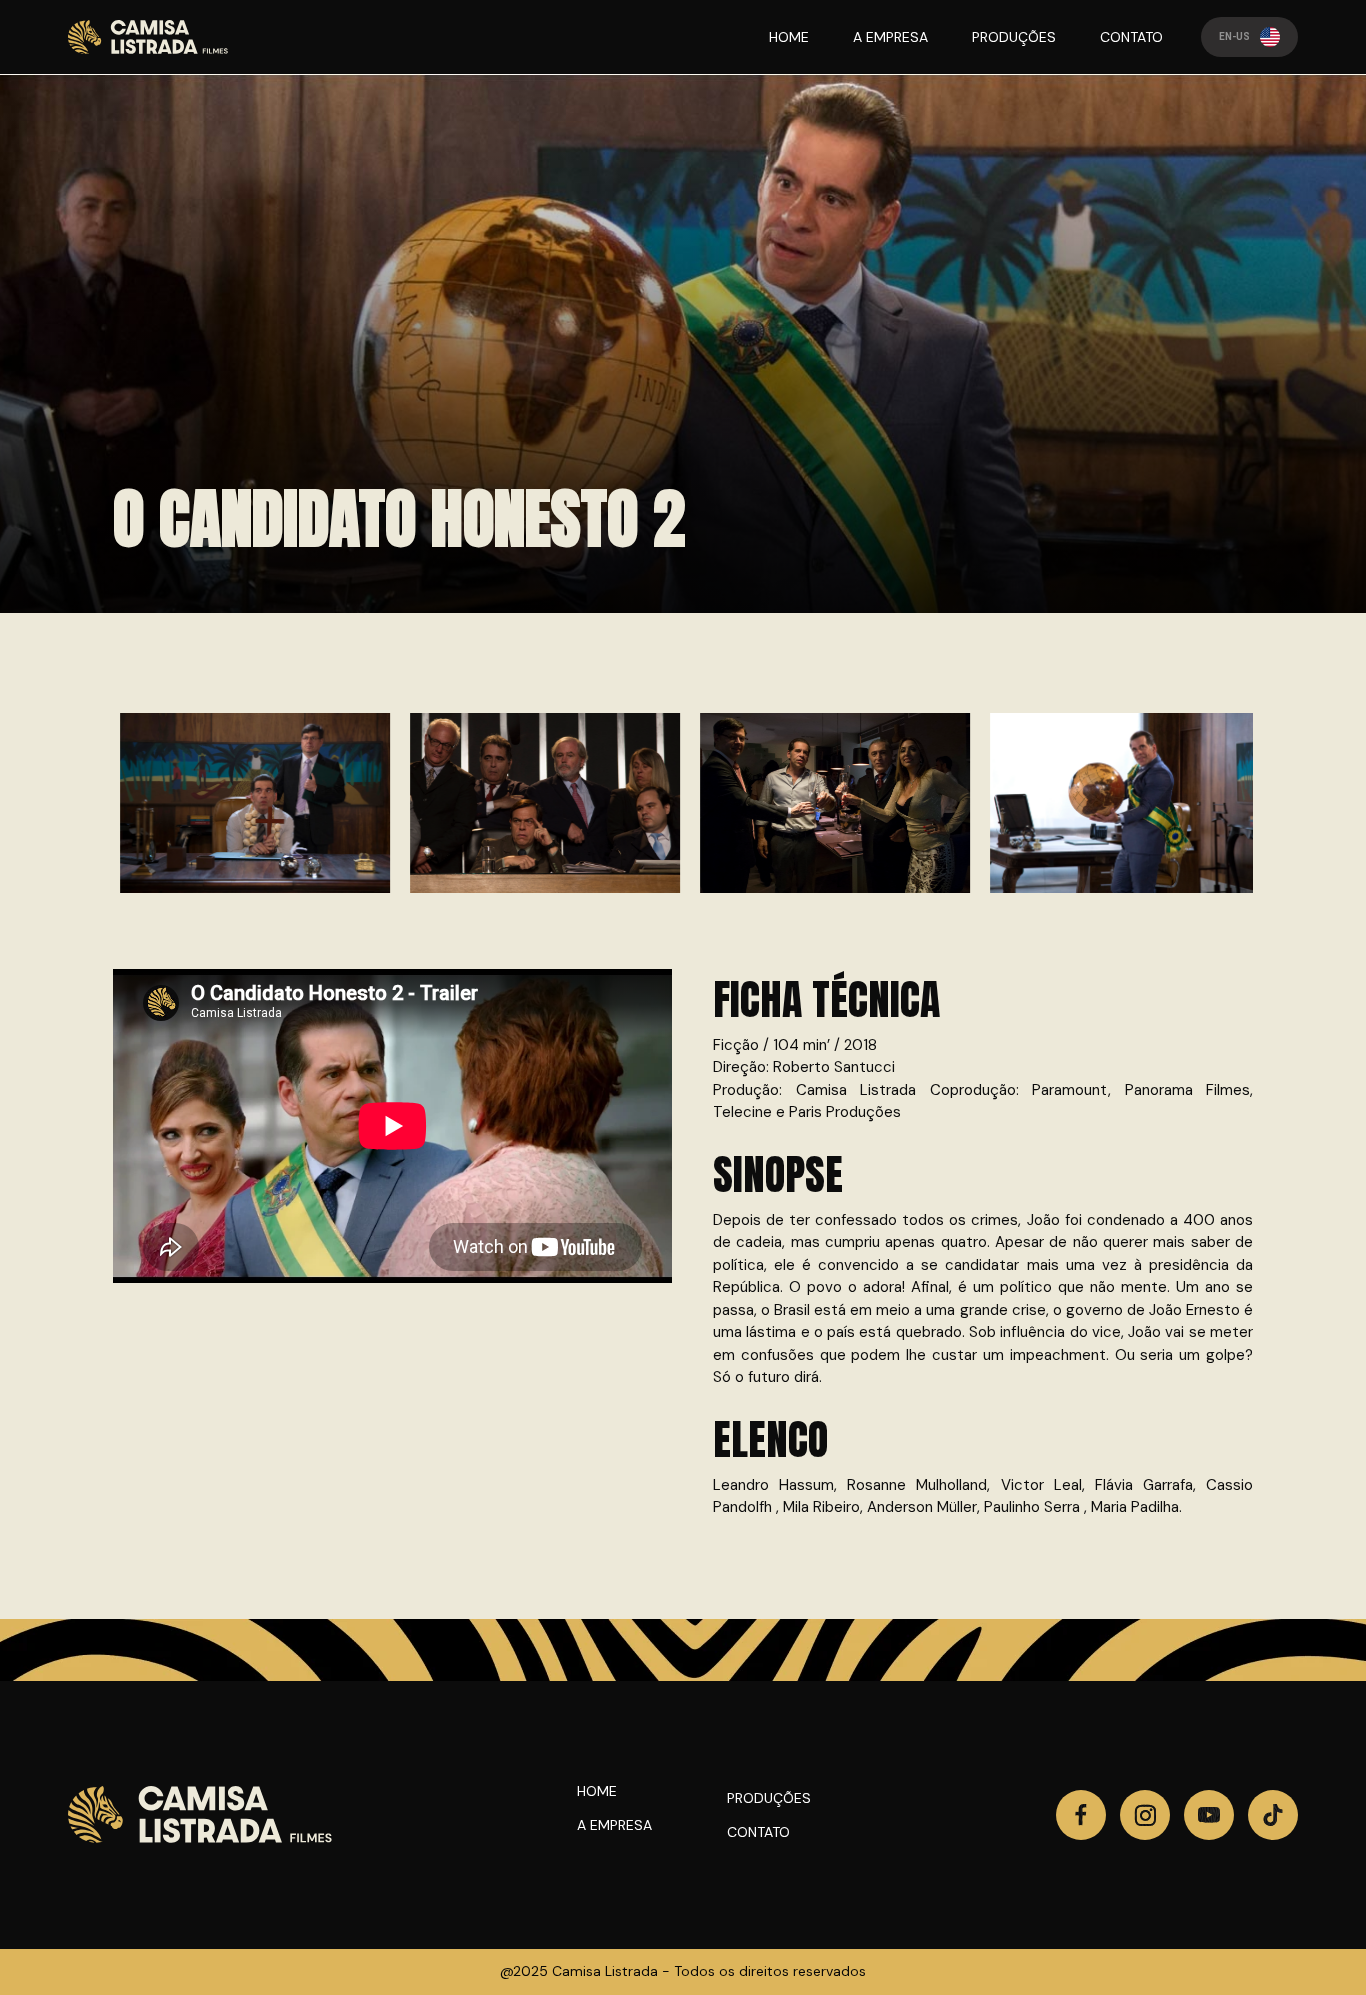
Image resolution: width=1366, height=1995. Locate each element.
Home (597, 1791)
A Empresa (614, 1825)
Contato (758, 1832)
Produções (769, 1798)
